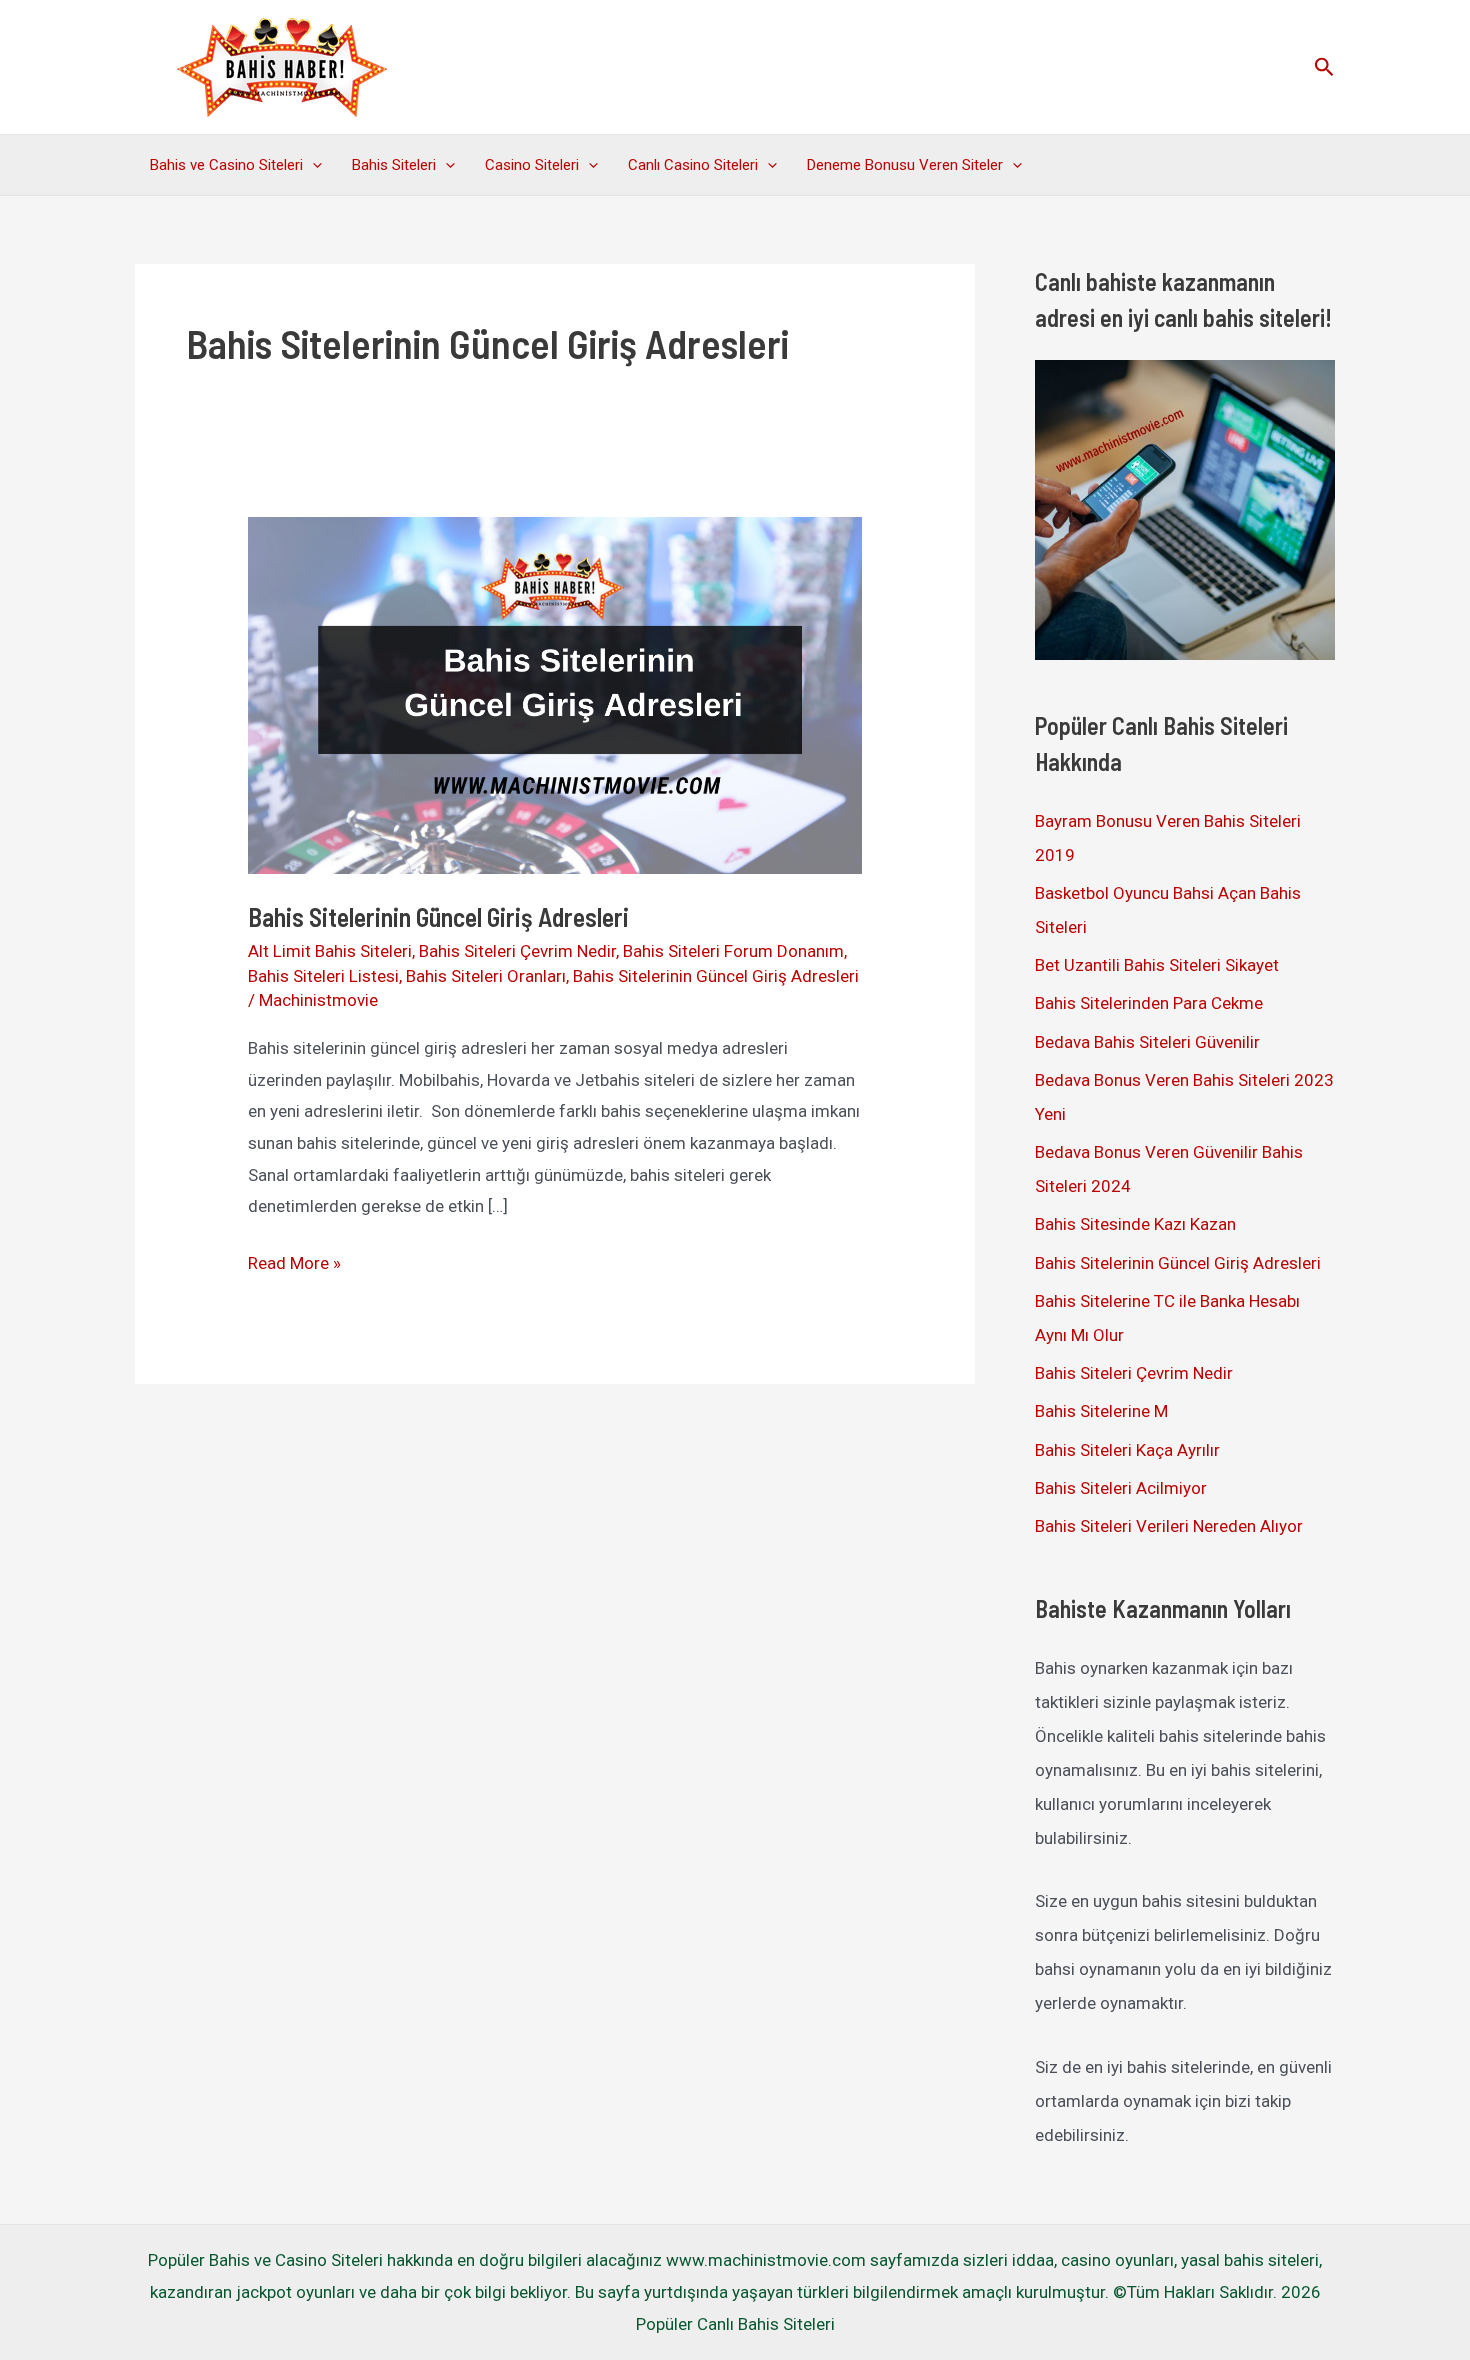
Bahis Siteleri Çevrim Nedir (517, 951)
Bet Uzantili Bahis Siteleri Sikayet (1157, 965)
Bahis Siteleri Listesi (323, 976)
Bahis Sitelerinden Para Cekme (1149, 1003)
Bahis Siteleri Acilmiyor (1121, 1488)
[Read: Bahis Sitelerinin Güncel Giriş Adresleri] (554, 694)
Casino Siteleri (532, 165)
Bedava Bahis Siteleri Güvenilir (1147, 1042)
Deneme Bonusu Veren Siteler (905, 165)
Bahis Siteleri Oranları (486, 976)
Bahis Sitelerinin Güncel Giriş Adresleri (438, 916)
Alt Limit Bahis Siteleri (330, 951)
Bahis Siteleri (394, 165)
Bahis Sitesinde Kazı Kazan (1135, 1224)
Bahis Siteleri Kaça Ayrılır (1127, 1450)
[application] (312, 165)
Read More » (294, 1266)
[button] (1324, 67)
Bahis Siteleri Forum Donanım (733, 951)
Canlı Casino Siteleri (693, 165)
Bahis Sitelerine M (1101, 1411)
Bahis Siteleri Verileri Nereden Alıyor (1169, 1526)
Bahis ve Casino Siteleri (226, 165)
